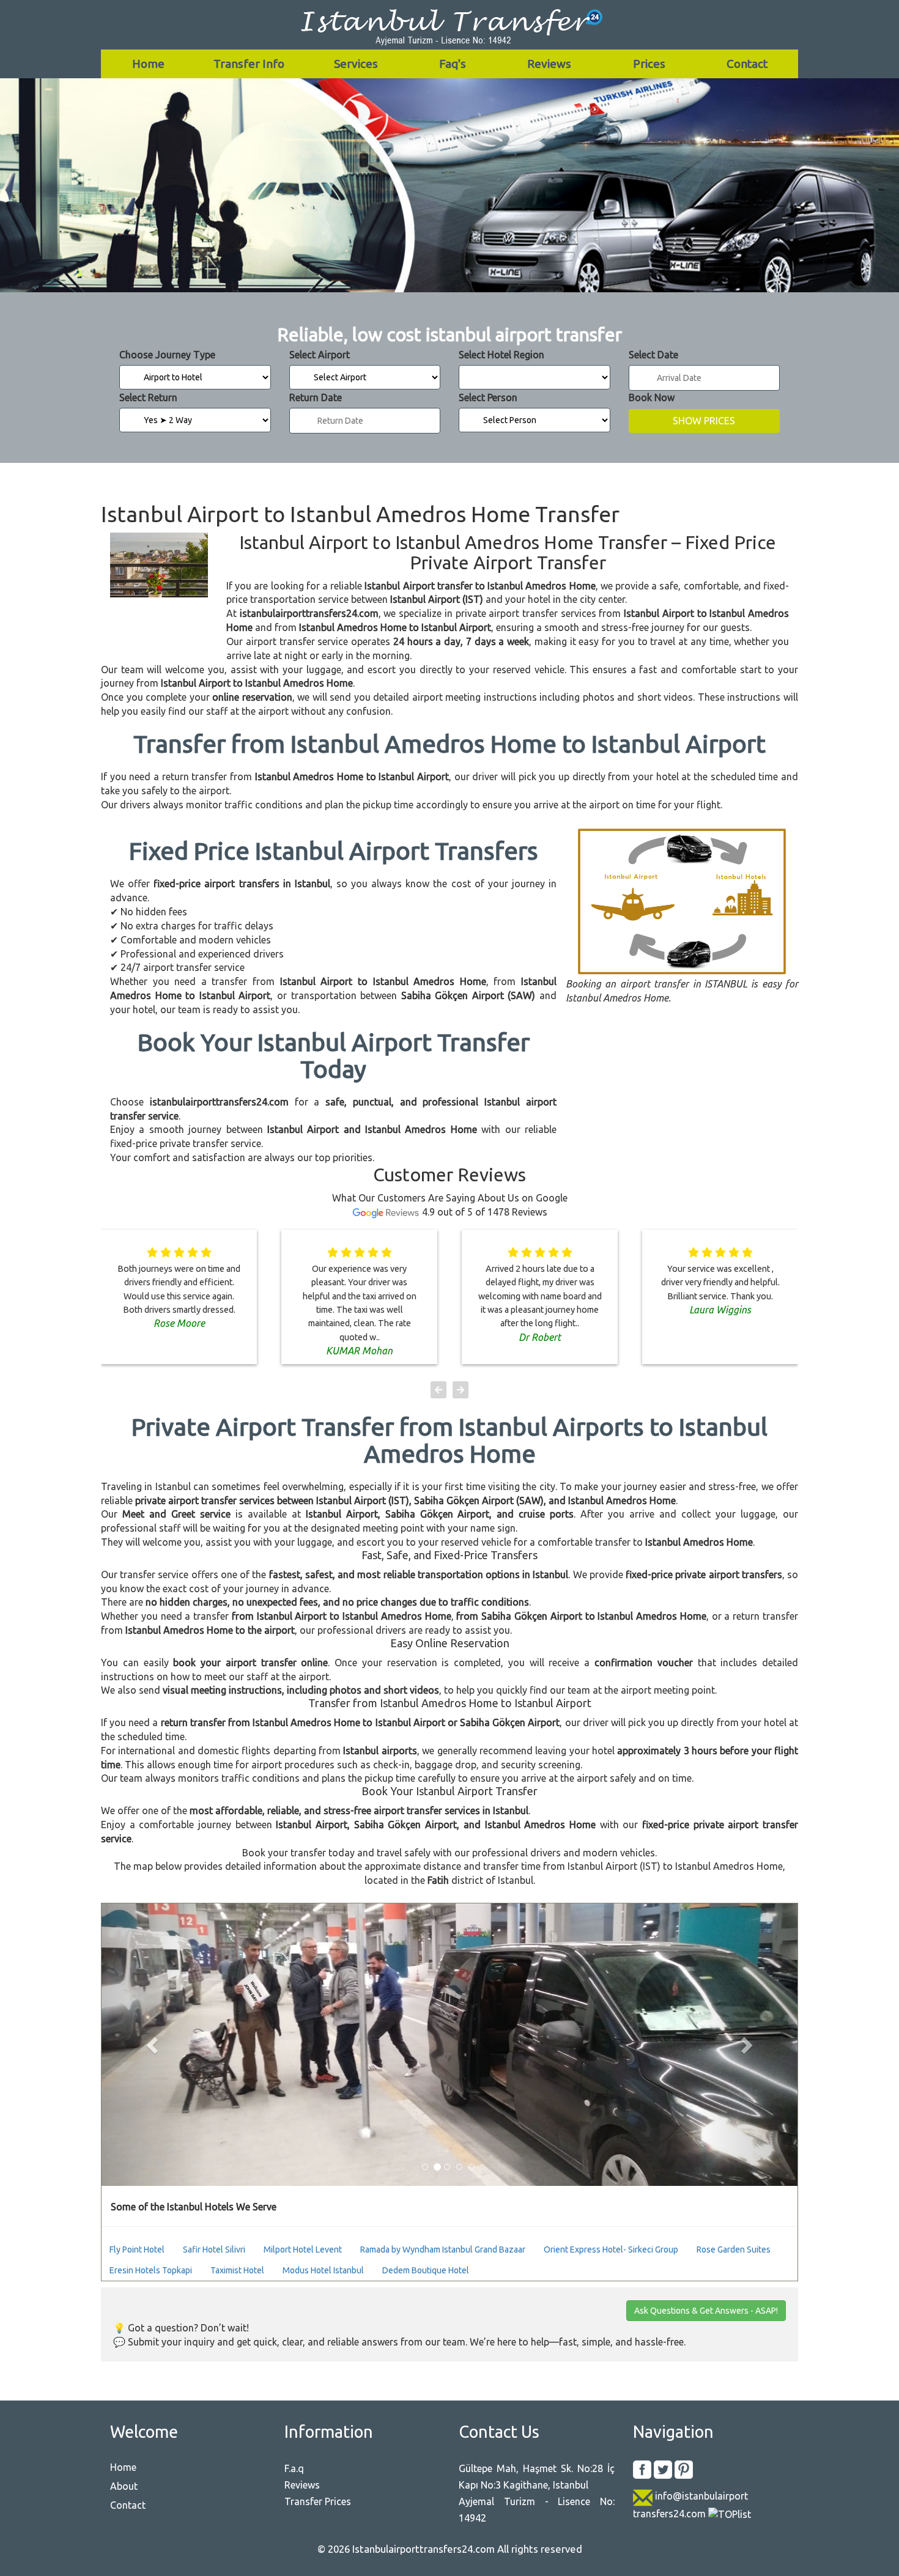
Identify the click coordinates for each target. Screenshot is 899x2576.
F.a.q (294, 2468)
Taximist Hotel (237, 2270)
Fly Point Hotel (137, 2249)
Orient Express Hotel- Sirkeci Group (611, 2249)
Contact (747, 64)
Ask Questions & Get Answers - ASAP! (706, 2311)
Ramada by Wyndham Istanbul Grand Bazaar (443, 2249)
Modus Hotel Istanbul (323, 2270)
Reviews (549, 64)
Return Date (316, 397)
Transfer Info (249, 64)
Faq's (453, 64)
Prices (649, 64)
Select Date (653, 355)
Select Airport (320, 355)
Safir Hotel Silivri (214, 2249)
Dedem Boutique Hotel (426, 2270)
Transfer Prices (318, 2501)
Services (356, 64)
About (124, 2486)
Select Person (488, 397)
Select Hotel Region (501, 355)
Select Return (148, 397)
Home (148, 64)
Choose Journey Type (167, 355)
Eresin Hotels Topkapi (151, 2270)
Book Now (652, 397)
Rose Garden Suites (734, 2249)
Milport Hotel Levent (303, 2249)
